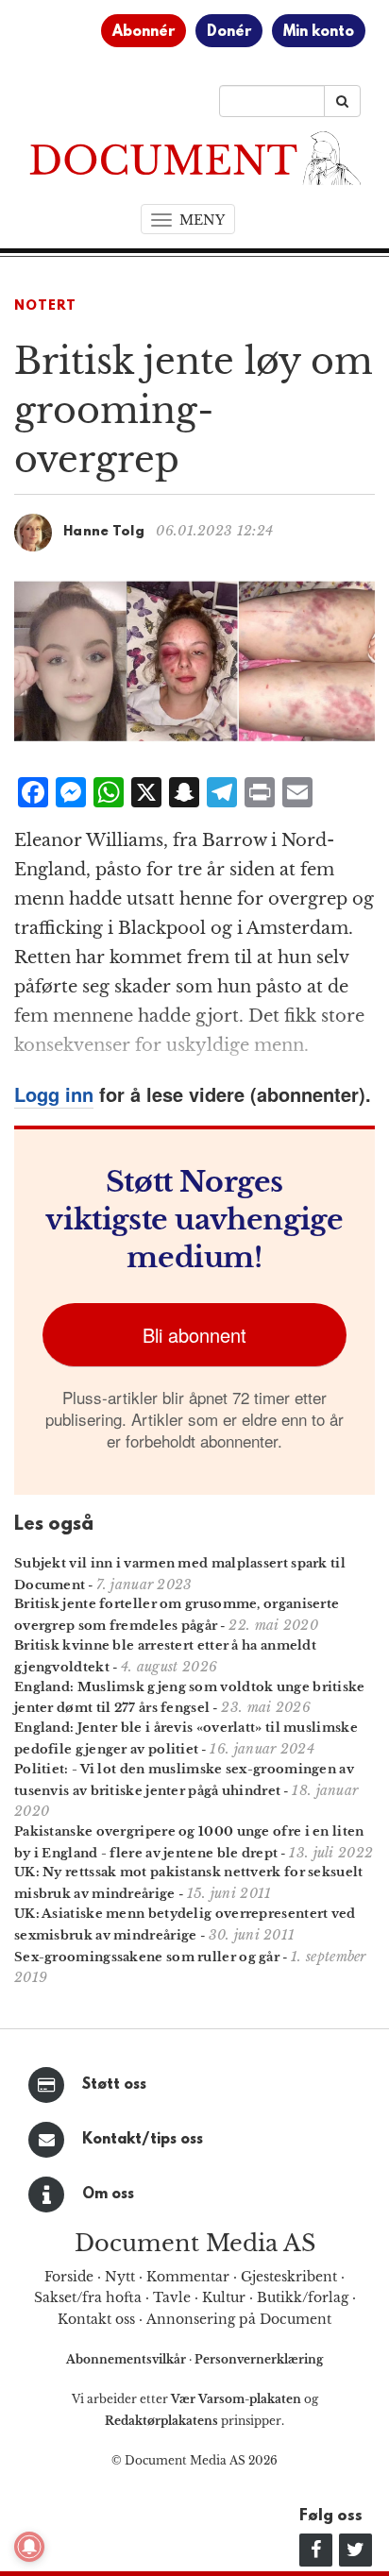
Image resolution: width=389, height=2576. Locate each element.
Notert (45, 306)
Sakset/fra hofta (88, 2297)
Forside (69, 2277)
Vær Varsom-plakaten (236, 2399)
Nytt (120, 2277)
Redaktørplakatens (161, 2421)
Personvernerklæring (259, 2359)
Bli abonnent (194, 1335)
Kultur (224, 2297)
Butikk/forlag (303, 2297)
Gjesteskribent (289, 2277)
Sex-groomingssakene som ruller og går (147, 1957)
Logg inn (54, 1094)
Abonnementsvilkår (127, 2359)
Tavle (172, 2297)
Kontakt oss (96, 2319)
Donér (229, 32)
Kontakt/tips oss (143, 2140)
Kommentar (188, 2277)
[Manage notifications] (29, 2547)
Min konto (319, 32)
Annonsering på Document (239, 2319)
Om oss (108, 2195)
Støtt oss (114, 2085)
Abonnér (144, 32)
